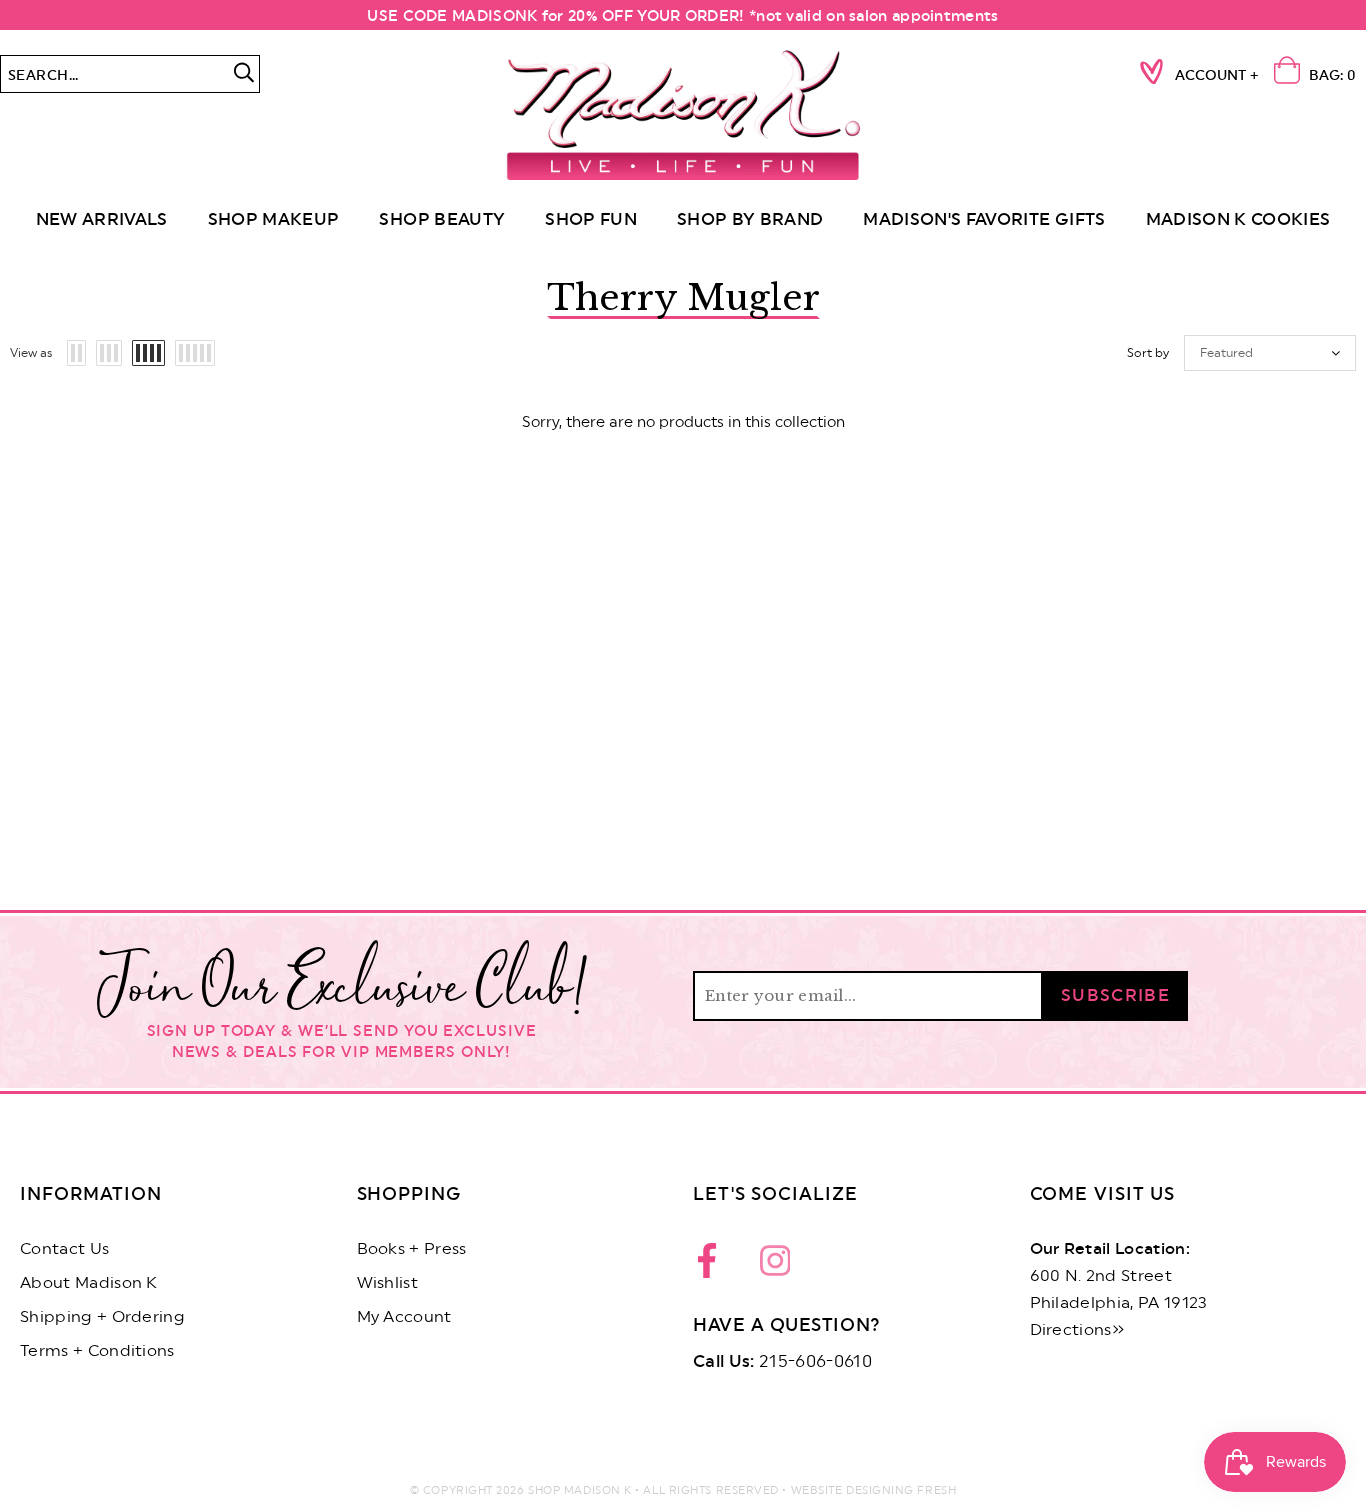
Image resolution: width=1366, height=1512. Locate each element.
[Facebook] (713, 1266)
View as (31, 353)
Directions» (1077, 1330)
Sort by (1148, 353)
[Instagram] (775, 1266)
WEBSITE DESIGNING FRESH (874, 1490)
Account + (1217, 76)
